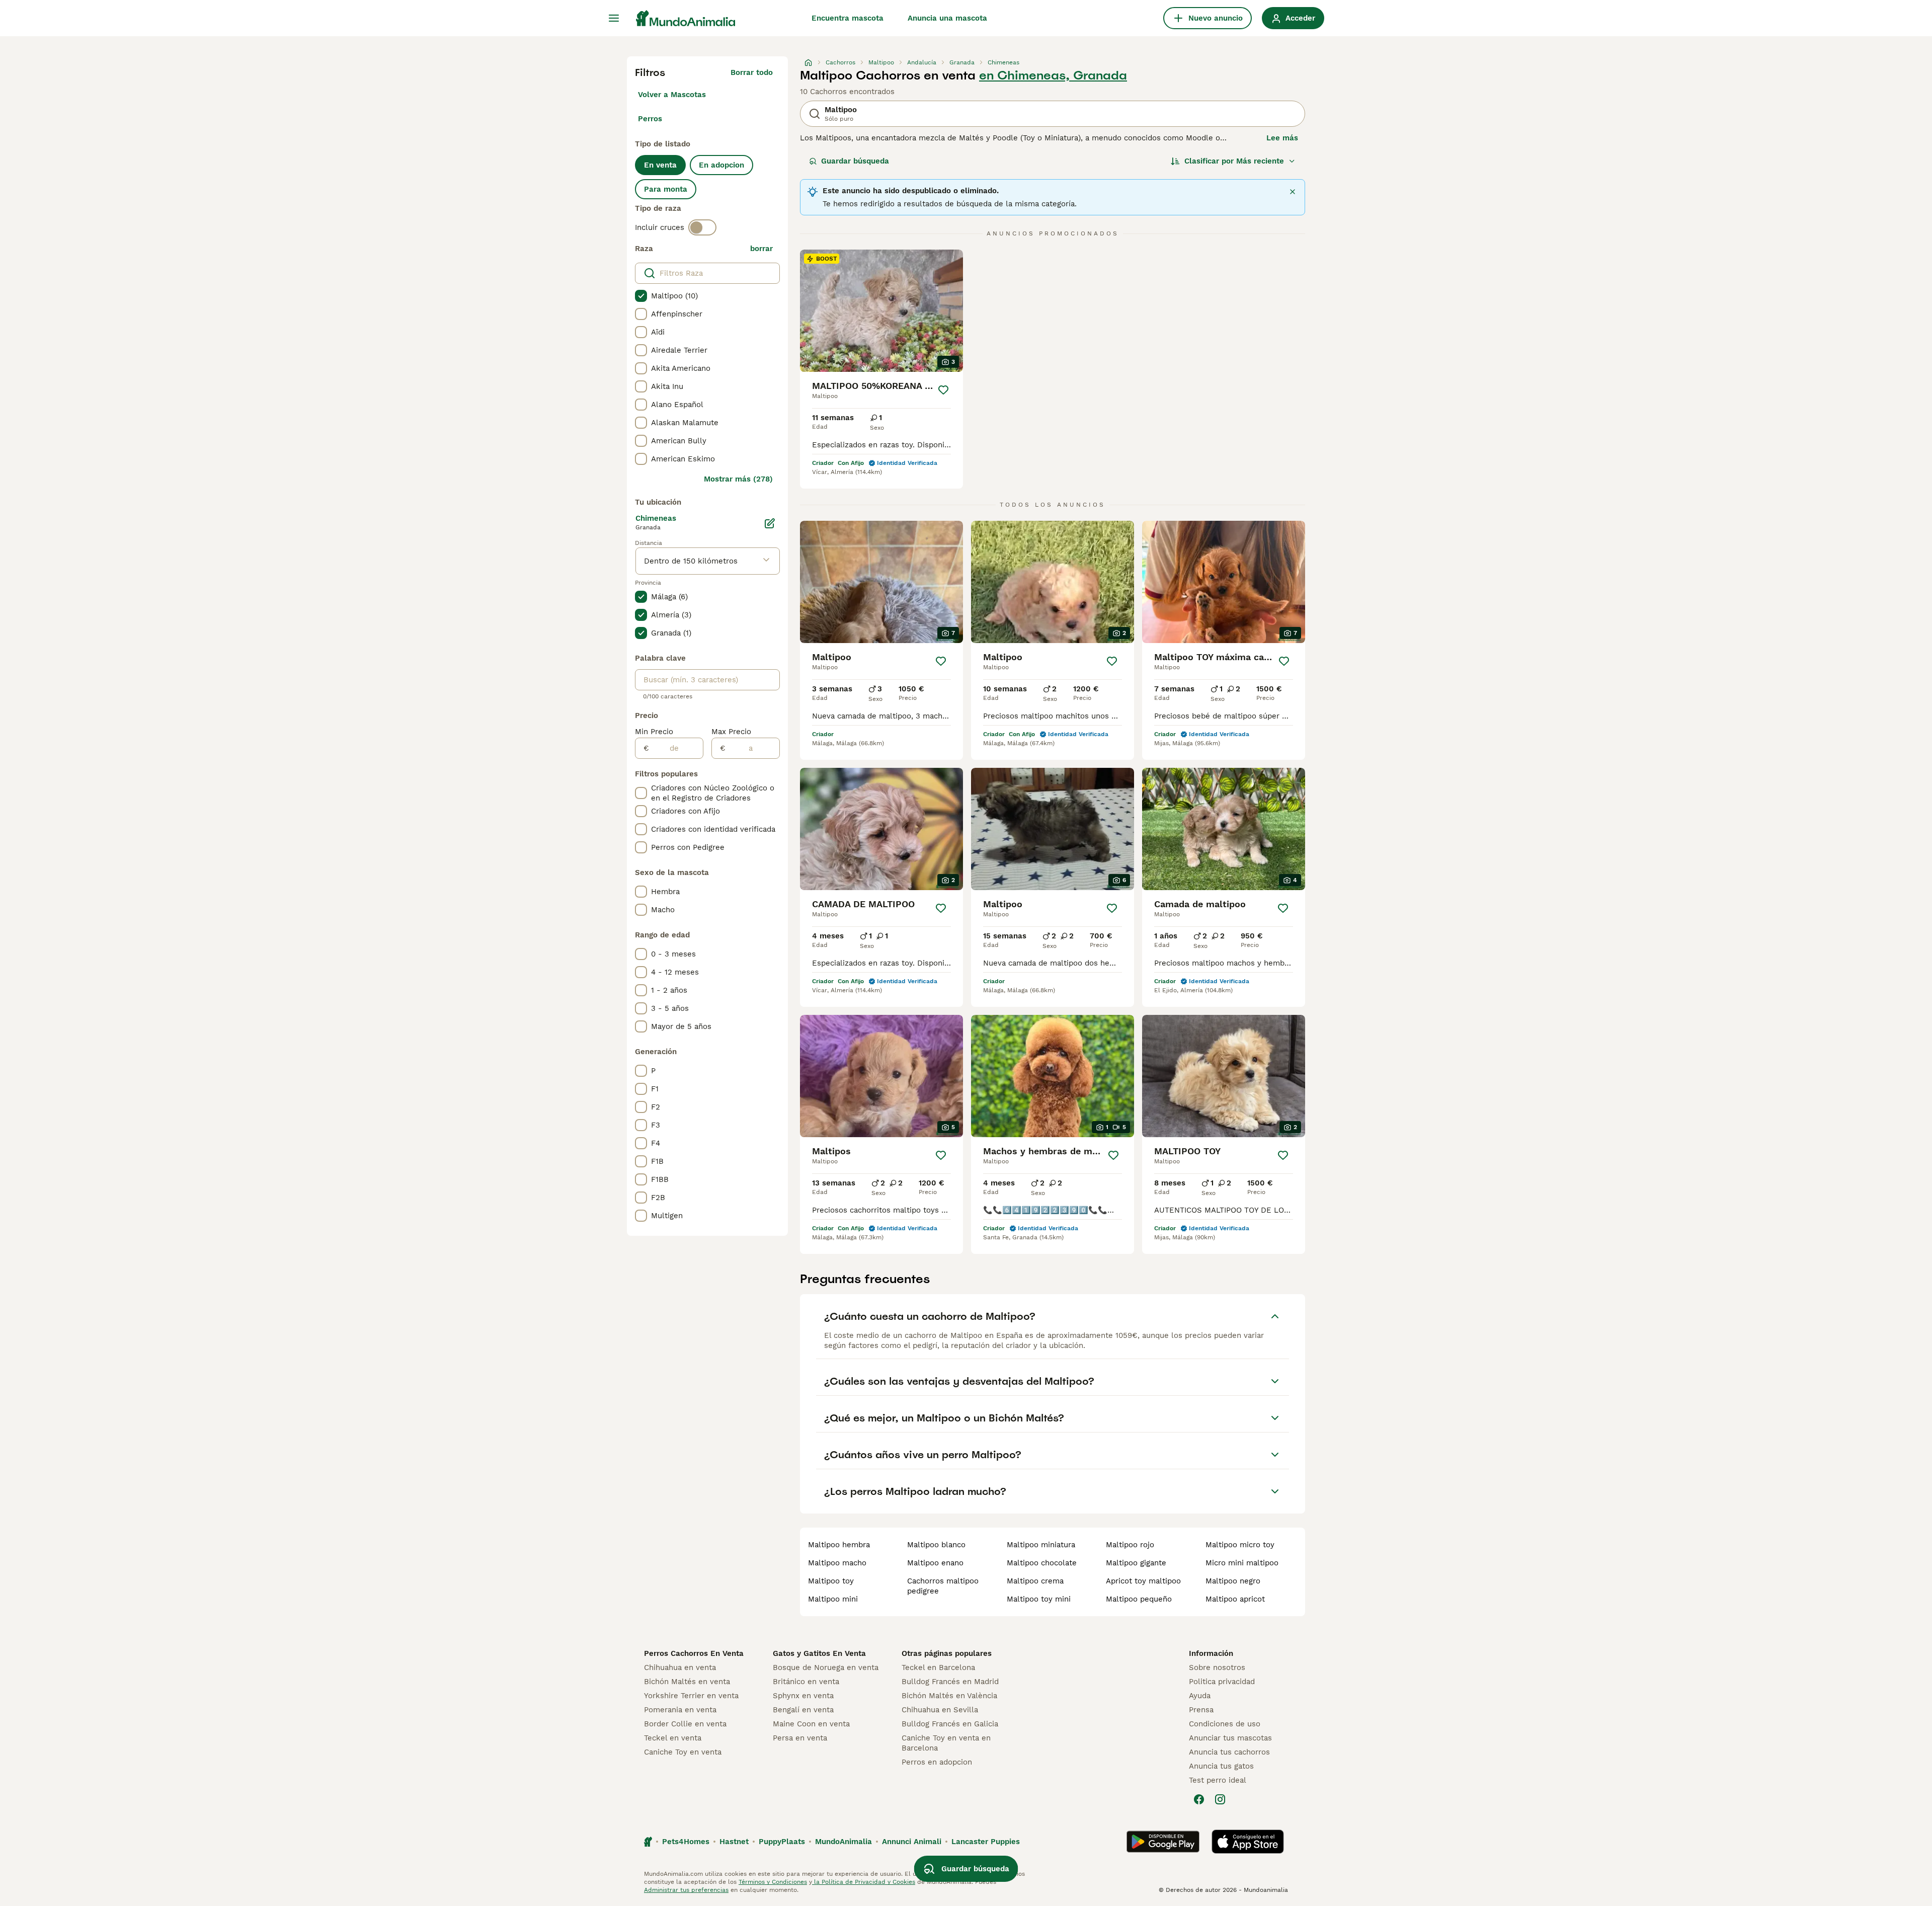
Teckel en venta (673, 1738)
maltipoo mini (833, 1599)
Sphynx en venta (803, 1696)
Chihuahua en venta (680, 1667)
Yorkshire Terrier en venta (691, 1696)
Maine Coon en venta (811, 1724)
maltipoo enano (935, 1563)
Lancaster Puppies (986, 1842)
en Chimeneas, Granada (1053, 75)
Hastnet (734, 1842)
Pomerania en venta (680, 1710)
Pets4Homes (686, 1842)
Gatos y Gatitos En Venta (819, 1653)
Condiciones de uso (1225, 1724)
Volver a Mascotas (672, 95)
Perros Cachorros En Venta (694, 1653)
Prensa (1201, 1710)
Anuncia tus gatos (1221, 1766)
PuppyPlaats (782, 1842)
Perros (650, 119)
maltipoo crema (1035, 1581)
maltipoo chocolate (1042, 1563)
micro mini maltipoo (1242, 1563)
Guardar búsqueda (855, 161)
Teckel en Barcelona (938, 1667)
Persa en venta (800, 1738)
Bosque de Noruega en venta (826, 1667)
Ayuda (1200, 1696)
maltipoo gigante (1136, 1563)
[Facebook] (1199, 1799)
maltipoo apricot (1235, 1599)
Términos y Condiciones (773, 1882)
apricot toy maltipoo (1143, 1581)
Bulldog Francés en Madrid (950, 1682)
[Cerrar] (1293, 192)
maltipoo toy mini (1039, 1599)
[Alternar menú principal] (614, 18)
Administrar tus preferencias (686, 1890)
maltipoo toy (831, 1581)
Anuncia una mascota (947, 18)
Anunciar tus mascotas (1230, 1738)
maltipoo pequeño (1139, 1599)
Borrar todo (752, 72)
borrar (761, 249)
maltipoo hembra (839, 1545)
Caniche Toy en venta (683, 1752)
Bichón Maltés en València (949, 1696)
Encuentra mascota (848, 18)
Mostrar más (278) (738, 479)
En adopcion (721, 165)
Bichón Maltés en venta (687, 1682)
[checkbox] (641, 296)
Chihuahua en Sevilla (940, 1710)
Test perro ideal (1218, 1780)
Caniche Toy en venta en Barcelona (946, 1743)
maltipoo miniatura (1041, 1545)
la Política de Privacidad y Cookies (864, 1882)
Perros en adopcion (937, 1762)
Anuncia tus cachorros (1229, 1752)
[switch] (702, 227)
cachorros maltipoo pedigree (943, 1586)
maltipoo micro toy (1240, 1545)
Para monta (666, 189)
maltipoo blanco (936, 1545)
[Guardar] (943, 390)
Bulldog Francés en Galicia (950, 1724)
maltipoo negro (1233, 1581)
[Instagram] (1220, 1799)
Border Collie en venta (685, 1724)
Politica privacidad (1222, 1682)
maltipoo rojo (1130, 1545)
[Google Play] (1163, 1842)
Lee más (1282, 138)
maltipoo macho (837, 1563)
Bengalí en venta (803, 1710)
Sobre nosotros (1217, 1667)
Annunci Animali (912, 1842)
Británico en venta (806, 1682)
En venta (660, 165)
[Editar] (770, 523)
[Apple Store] (1248, 1842)
